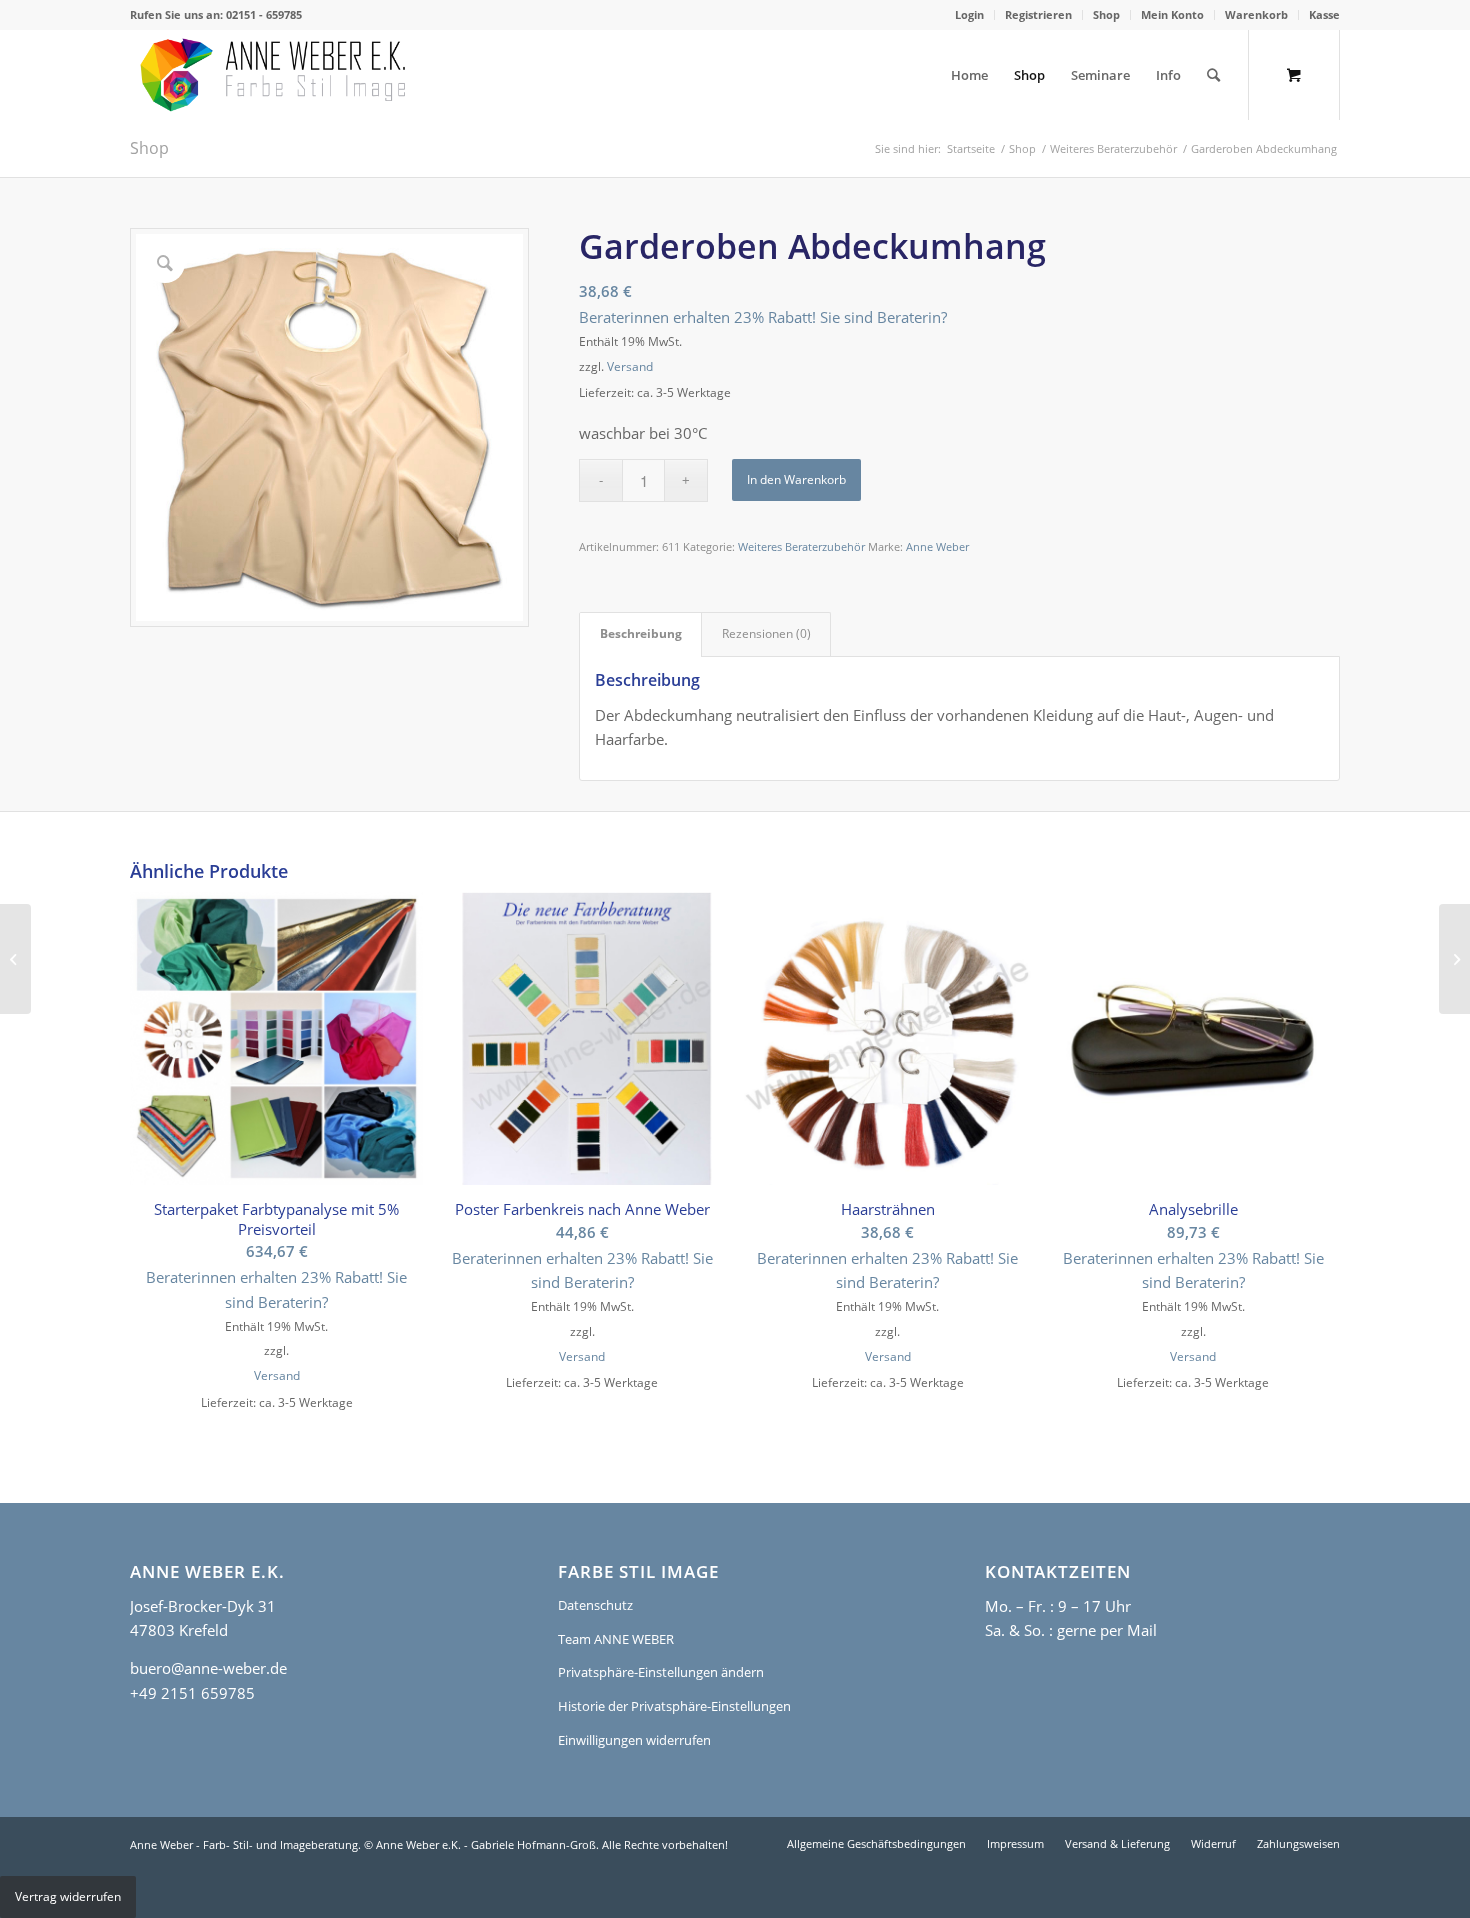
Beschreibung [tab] (641, 633)
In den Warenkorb (796, 479)
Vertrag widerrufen (68, 1896)
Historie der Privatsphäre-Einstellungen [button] (674, 1706)
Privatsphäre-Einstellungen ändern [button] (661, 1672)
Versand (630, 366)
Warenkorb (1256, 14)
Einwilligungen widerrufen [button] (634, 1740)
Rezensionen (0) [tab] (766, 633)
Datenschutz (595, 1605)
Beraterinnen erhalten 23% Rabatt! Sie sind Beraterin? (763, 317)
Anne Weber (937, 546)
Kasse (1324, 14)
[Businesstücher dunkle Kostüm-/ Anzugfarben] (15, 959)
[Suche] (1213, 75)
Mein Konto (1172, 14)
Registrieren (1038, 14)
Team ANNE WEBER (616, 1639)
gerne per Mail (1107, 1630)
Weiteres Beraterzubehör (801, 546)
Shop (1106, 14)
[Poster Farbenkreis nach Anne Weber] (1454, 959)
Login (969, 14)
